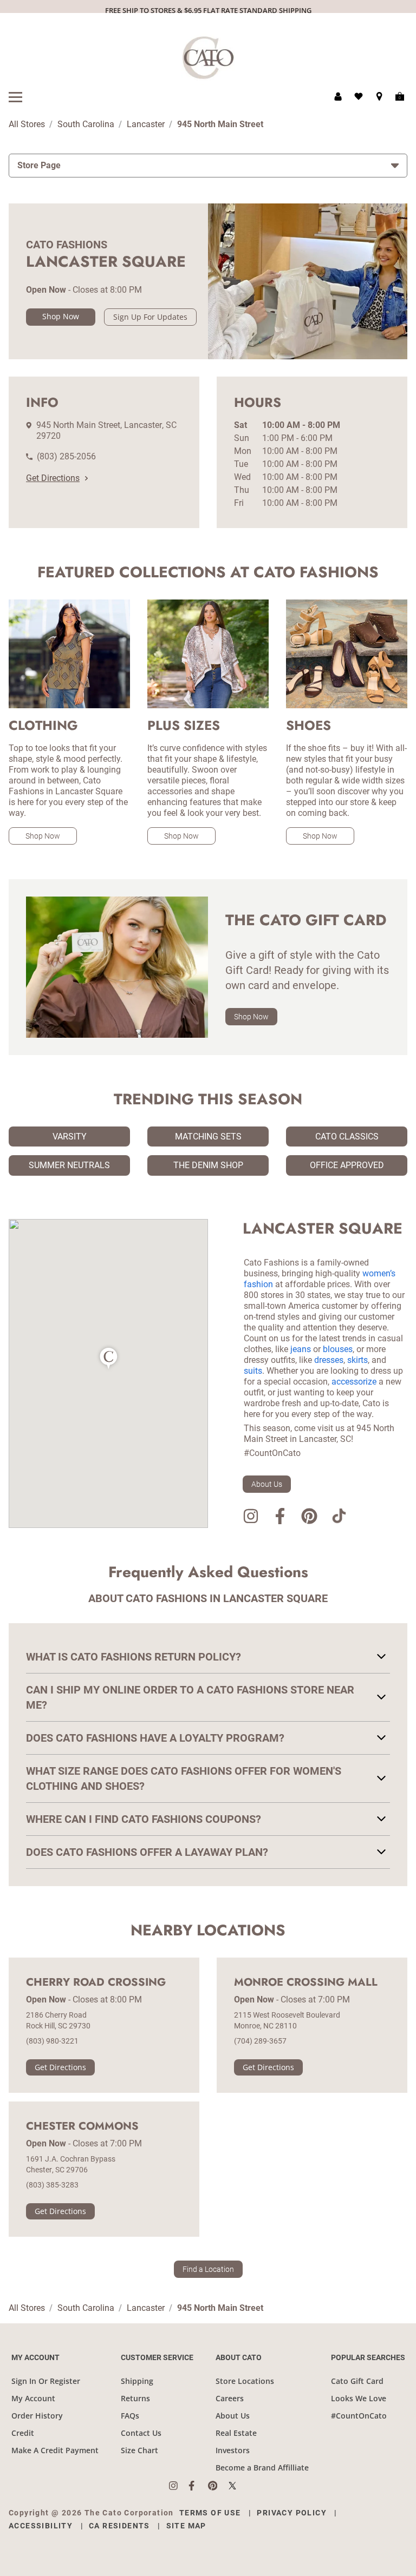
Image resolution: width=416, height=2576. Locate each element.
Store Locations (245, 2381)
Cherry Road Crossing (96, 1982)
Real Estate (236, 2433)
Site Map (186, 2526)
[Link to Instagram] (251, 1518)
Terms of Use (210, 2513)
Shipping (137, 2381)
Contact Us (141, 2433)
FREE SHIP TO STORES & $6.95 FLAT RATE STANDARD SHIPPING (208, 10)
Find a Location (208, 2269)
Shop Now (61, 316)
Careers (230, 2398)
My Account (33, 2398)
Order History (37, 2416)
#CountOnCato (359, 2416)
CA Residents (119, 2526)
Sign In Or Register (46, 2381)
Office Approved (347, 1165)
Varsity (70, 1137)
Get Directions (53, 478)
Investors (233, 2450)
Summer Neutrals (69, 1165)
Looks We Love (359, 2398)
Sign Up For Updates (150, 317)
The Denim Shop (208, 1165)
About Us (267, 1484)
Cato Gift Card (357, 2381)
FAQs (130, 2416)
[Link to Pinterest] (309, 1518)
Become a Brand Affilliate (262, 2468)
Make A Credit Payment (55, 2450)
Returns (135, 2398)
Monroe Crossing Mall (306, 1982)
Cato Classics (347, 1137)
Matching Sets (208, 1137)
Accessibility (41, 2526)
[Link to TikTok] (339, 1518)
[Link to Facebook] (280, 1518)
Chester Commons (82, 2126)
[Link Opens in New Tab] (179, 2486)
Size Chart (139, 2450)
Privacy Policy (292, 2513)
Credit (23, 2433)
